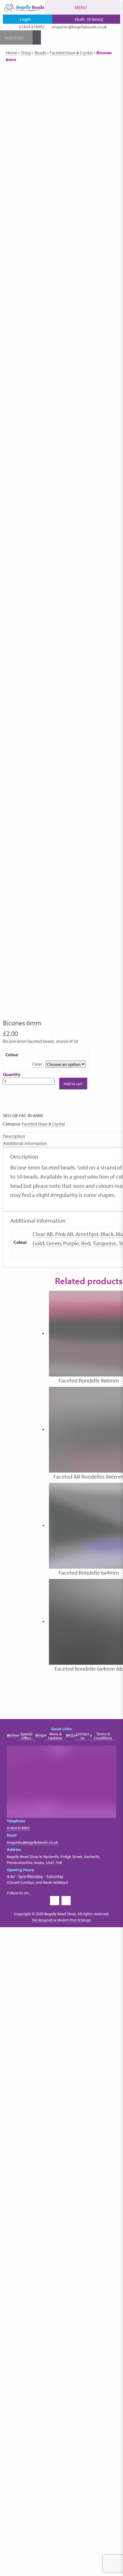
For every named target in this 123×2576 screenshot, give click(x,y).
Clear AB (43, 1234)
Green (54, 1243)
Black (107, 1234)
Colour (12, 1055)
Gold (38, 1243)
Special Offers (26, 1736)
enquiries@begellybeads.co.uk (79, 27)
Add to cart (73, 1084)
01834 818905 (32, 27)
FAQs (71, 1735)
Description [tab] (14, 1136)
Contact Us (83, 1736)
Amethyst (87, 1234)
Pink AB (64, 1234)
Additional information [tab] (25, 1143)
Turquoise (105, 1243)
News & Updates (55, 1736)
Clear (37, 1064)
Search (37, 37)
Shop (26, 53)
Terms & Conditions (103, 1736)
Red (86, 1243)
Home (11, 53)
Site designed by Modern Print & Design (61, 1920)
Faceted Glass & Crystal (71, 53)
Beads (40, 53)
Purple (71, 1243)
